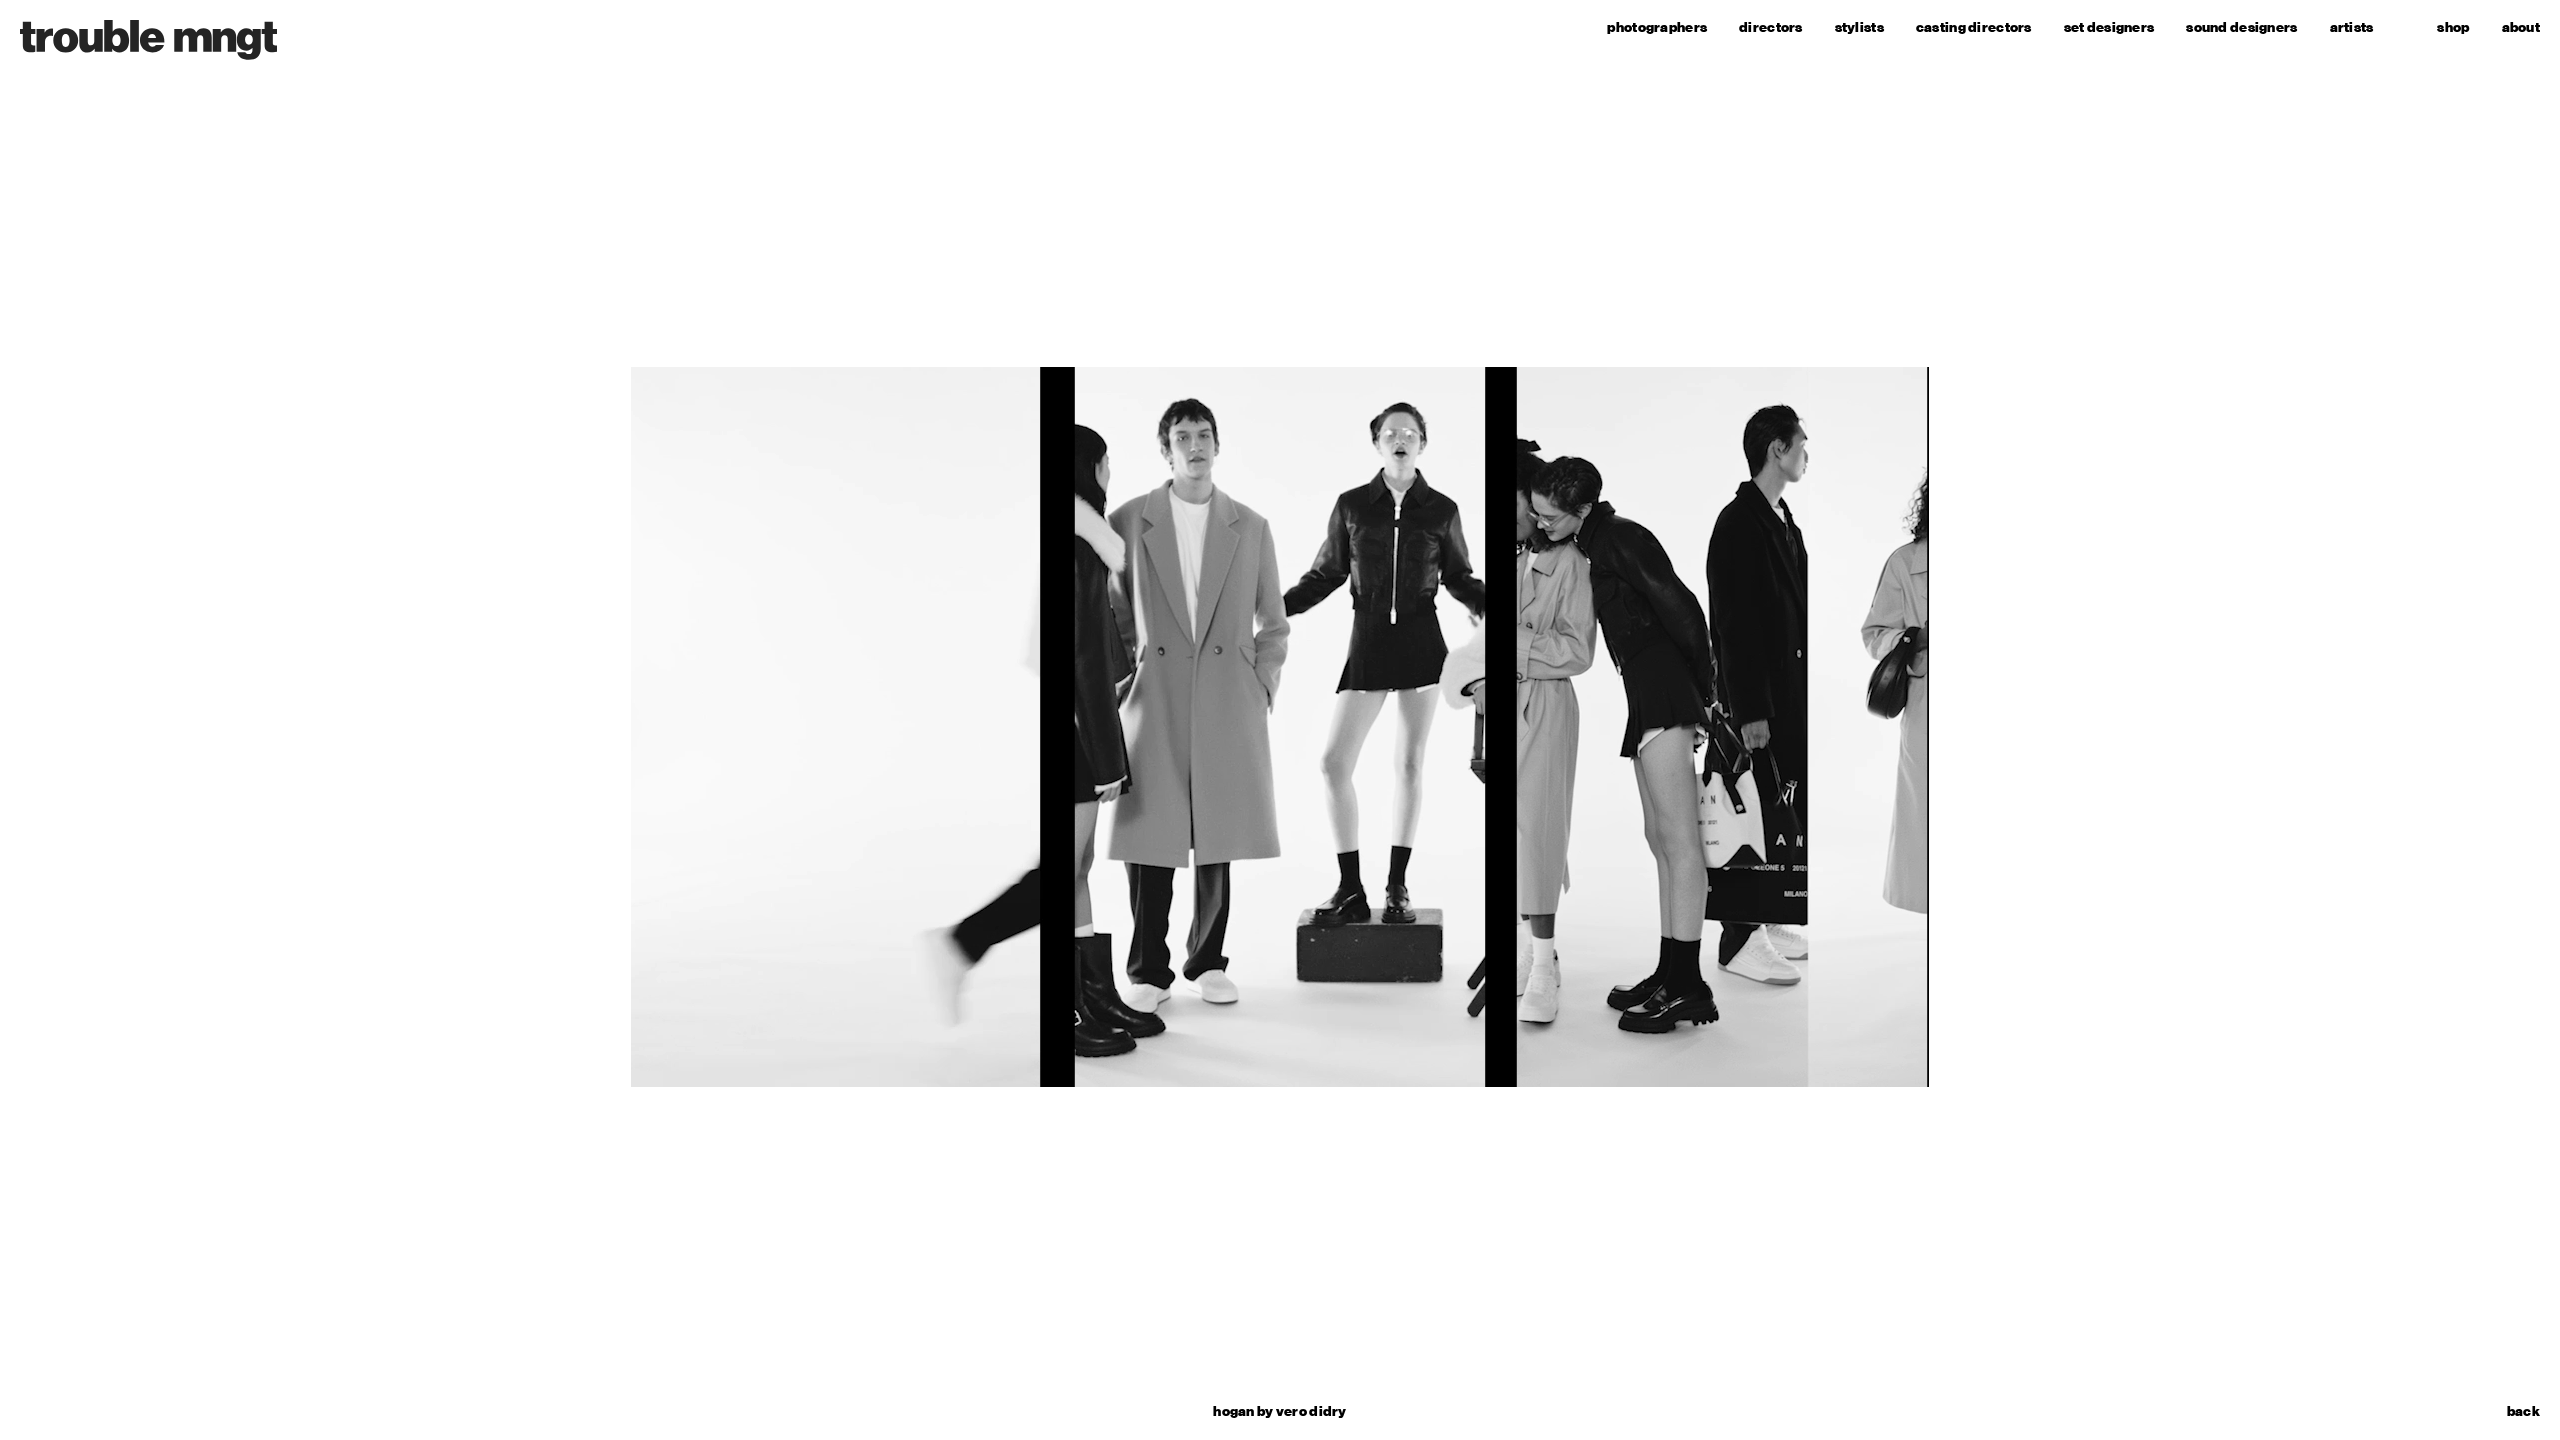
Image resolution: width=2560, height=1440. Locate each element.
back (2523, 1412)
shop (2453, 27)
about (2521, 27)
